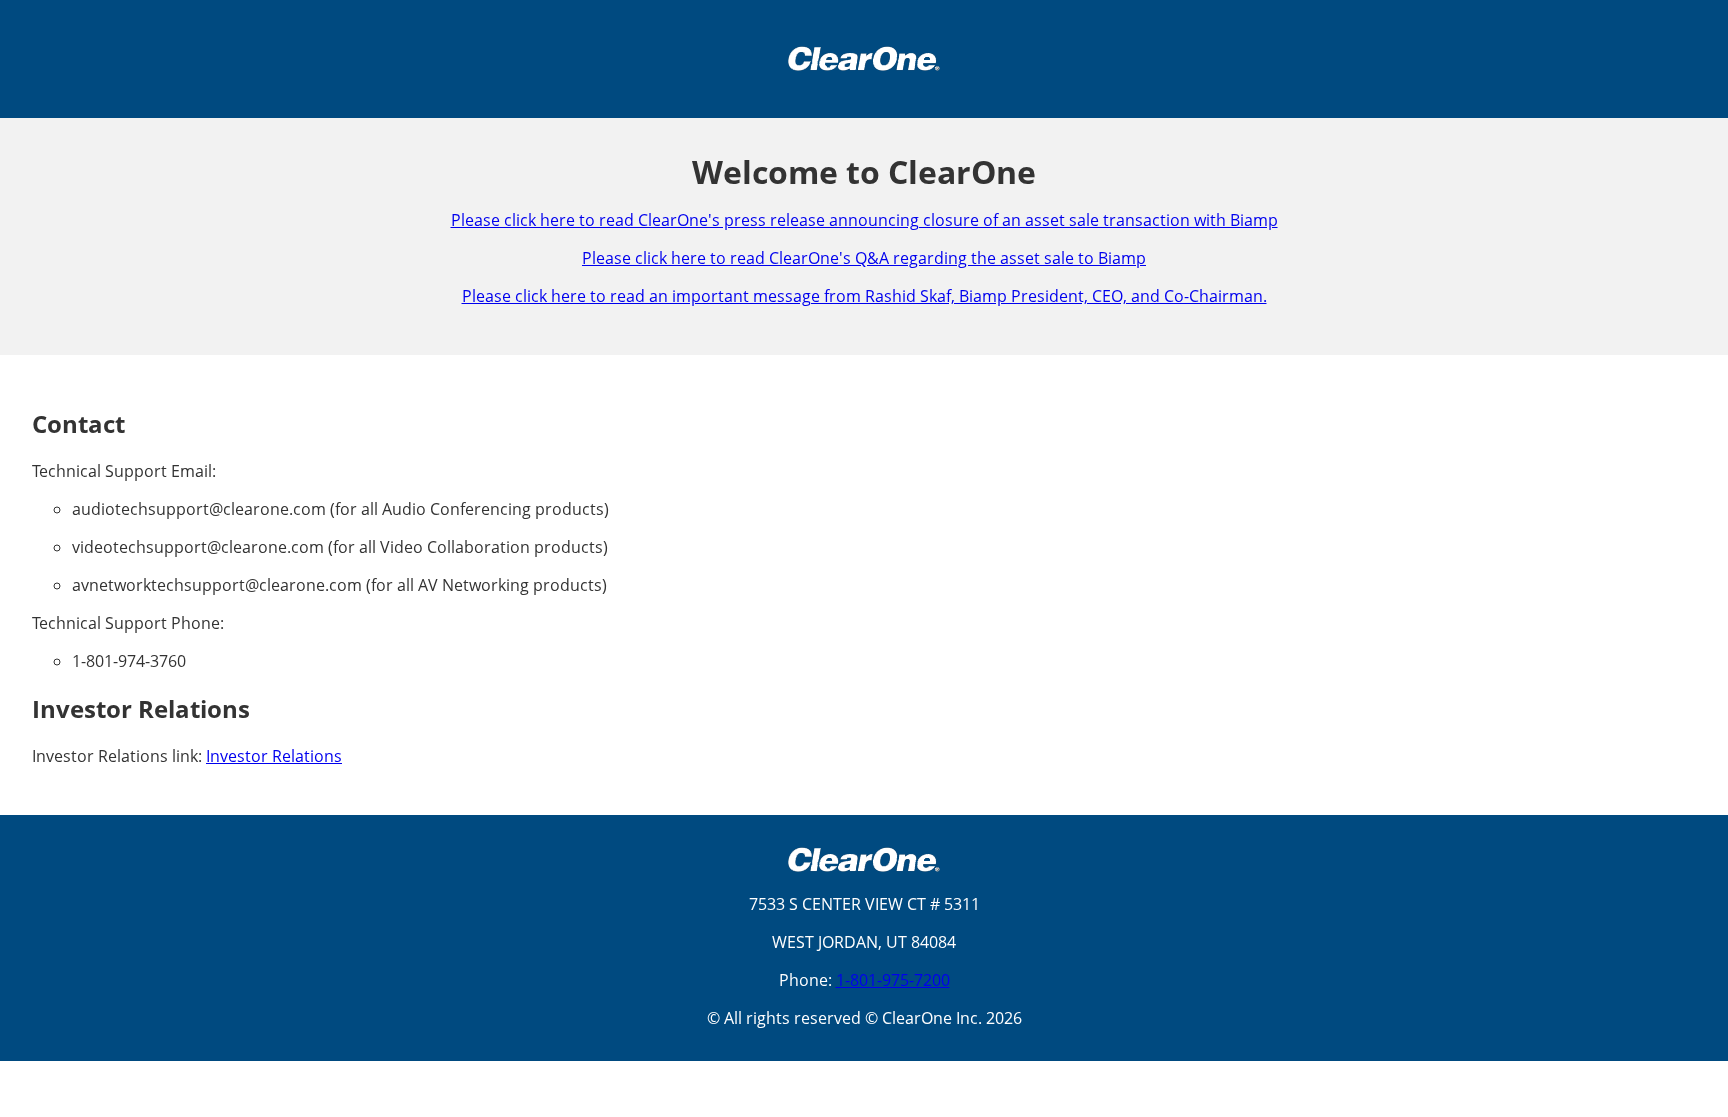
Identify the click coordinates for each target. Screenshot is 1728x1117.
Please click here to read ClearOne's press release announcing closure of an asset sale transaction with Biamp (864, 220)
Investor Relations (274, 756)
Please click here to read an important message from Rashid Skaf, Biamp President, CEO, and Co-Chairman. (864, 296)
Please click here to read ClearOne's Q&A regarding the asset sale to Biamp (864, 258)
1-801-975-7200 (893, 980)
